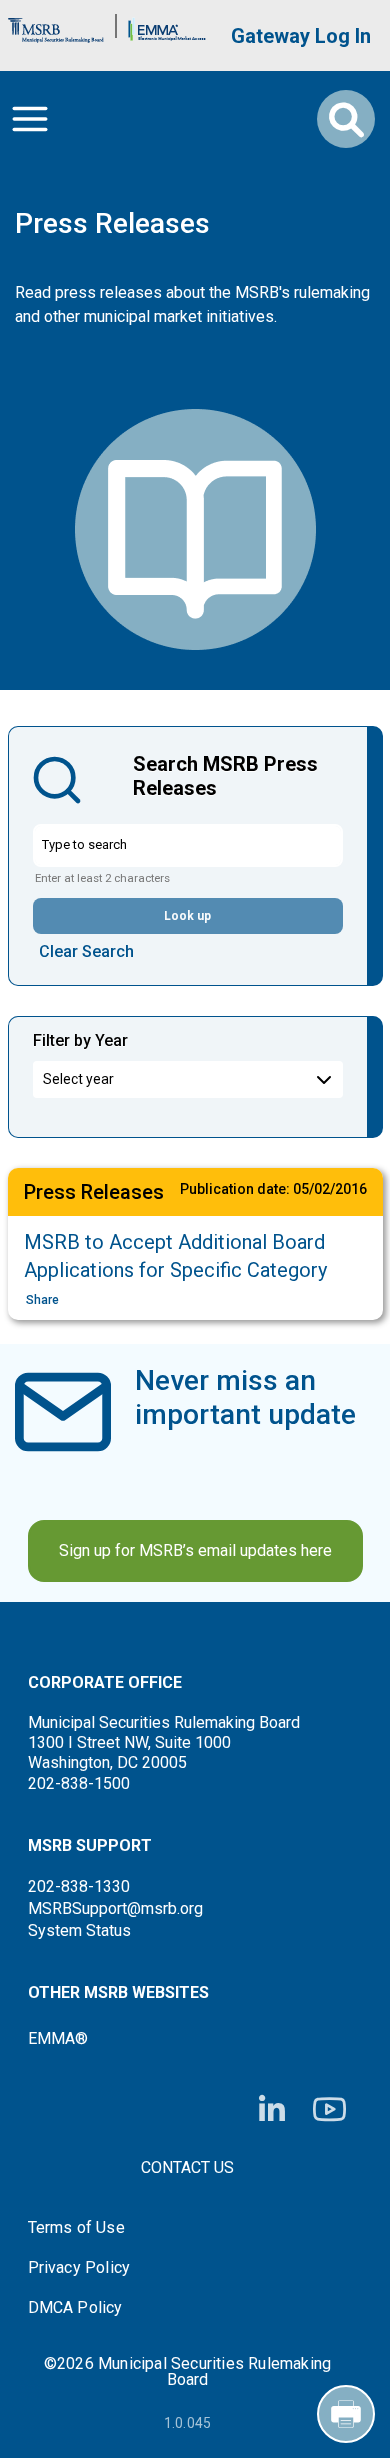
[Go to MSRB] (56, 25)
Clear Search (86, 951)
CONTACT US (187, 2167)
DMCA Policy (75, 2308)
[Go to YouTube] (329, 2109)
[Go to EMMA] (167, 25)
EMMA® (58, 2038)
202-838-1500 (79, 1783)
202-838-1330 (79, 1886)
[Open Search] (346, 119)
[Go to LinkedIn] (272, 2110)
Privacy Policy (79, 2268)
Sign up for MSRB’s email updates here (195, 1550)
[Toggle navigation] (30, 119)
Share (42, 1300)
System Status (79, 1930)
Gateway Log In (301, 36)
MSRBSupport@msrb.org (115, 1908)
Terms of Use (76, 2228)
